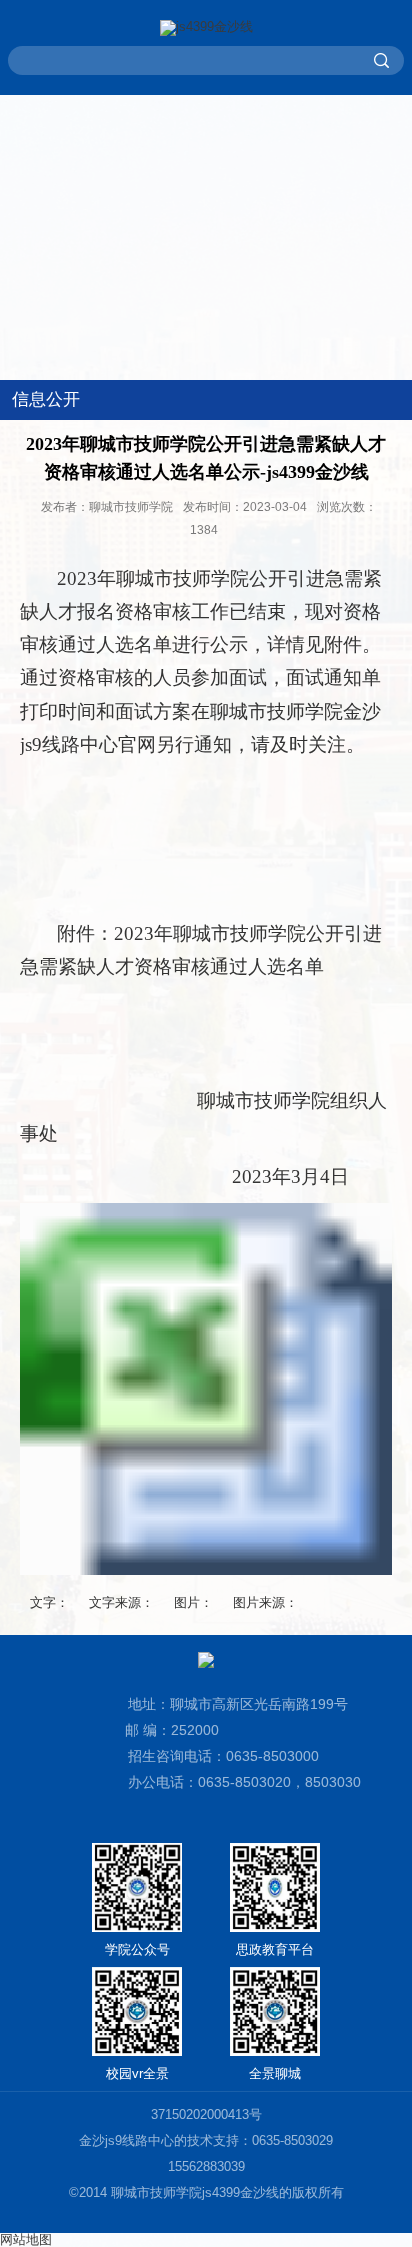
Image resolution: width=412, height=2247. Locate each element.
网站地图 (26, 2239)
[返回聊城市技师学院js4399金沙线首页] (206, 28)
